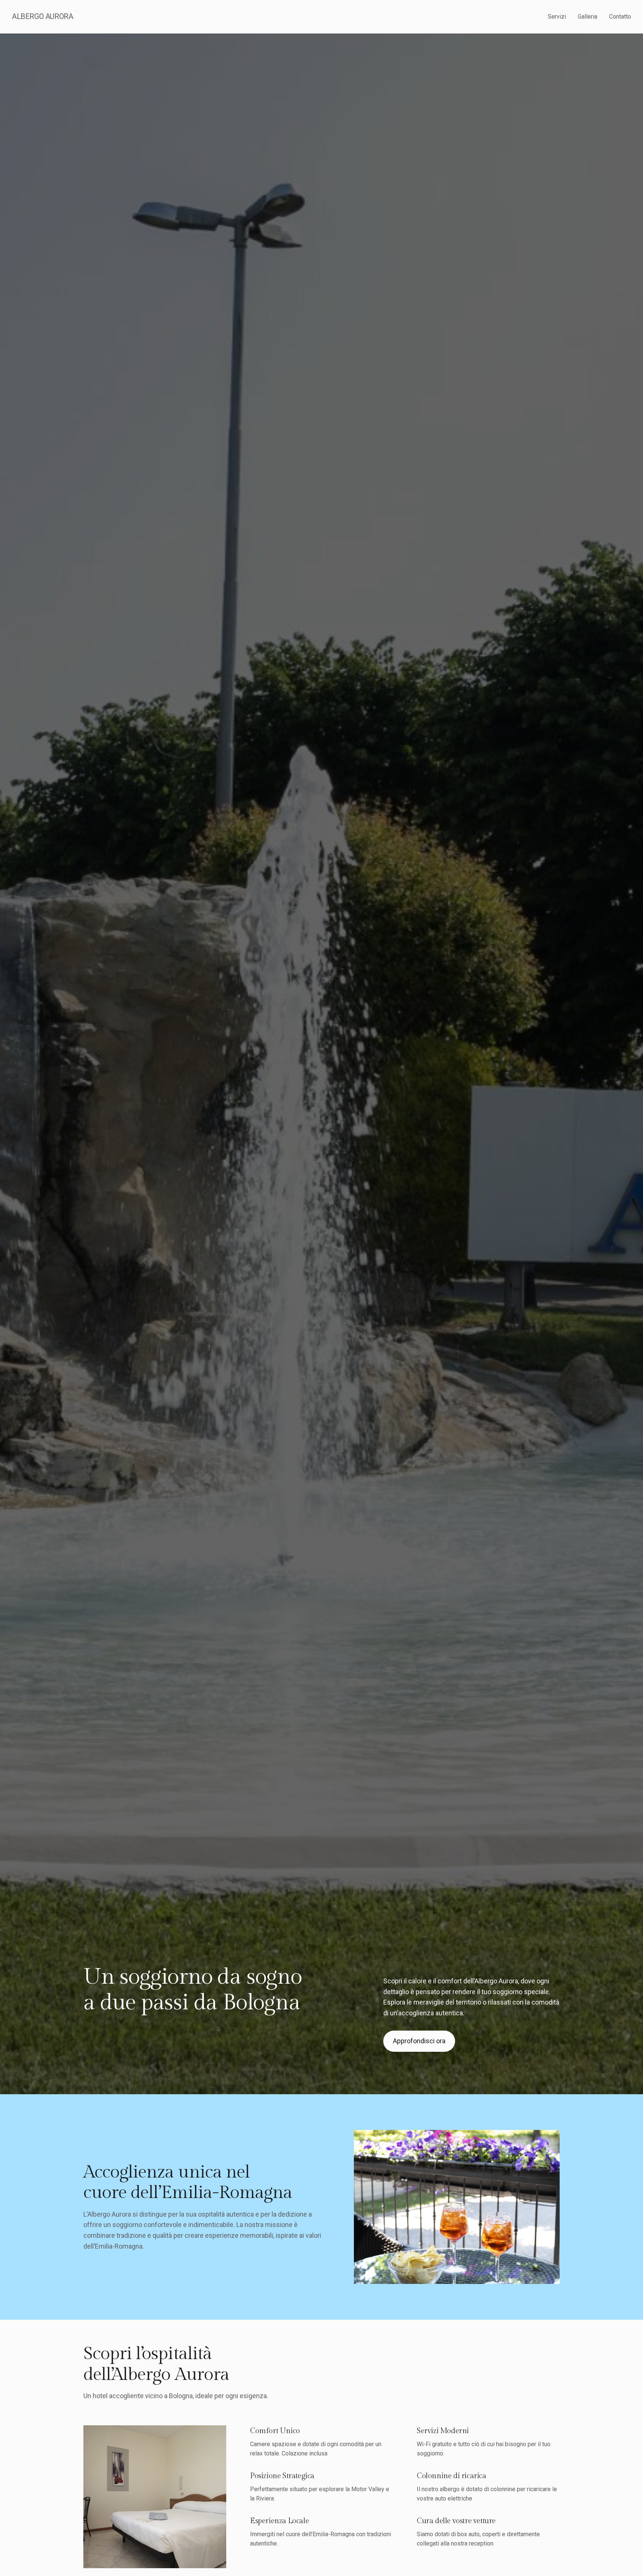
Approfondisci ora (419, 2041)
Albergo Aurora (42, 16)
